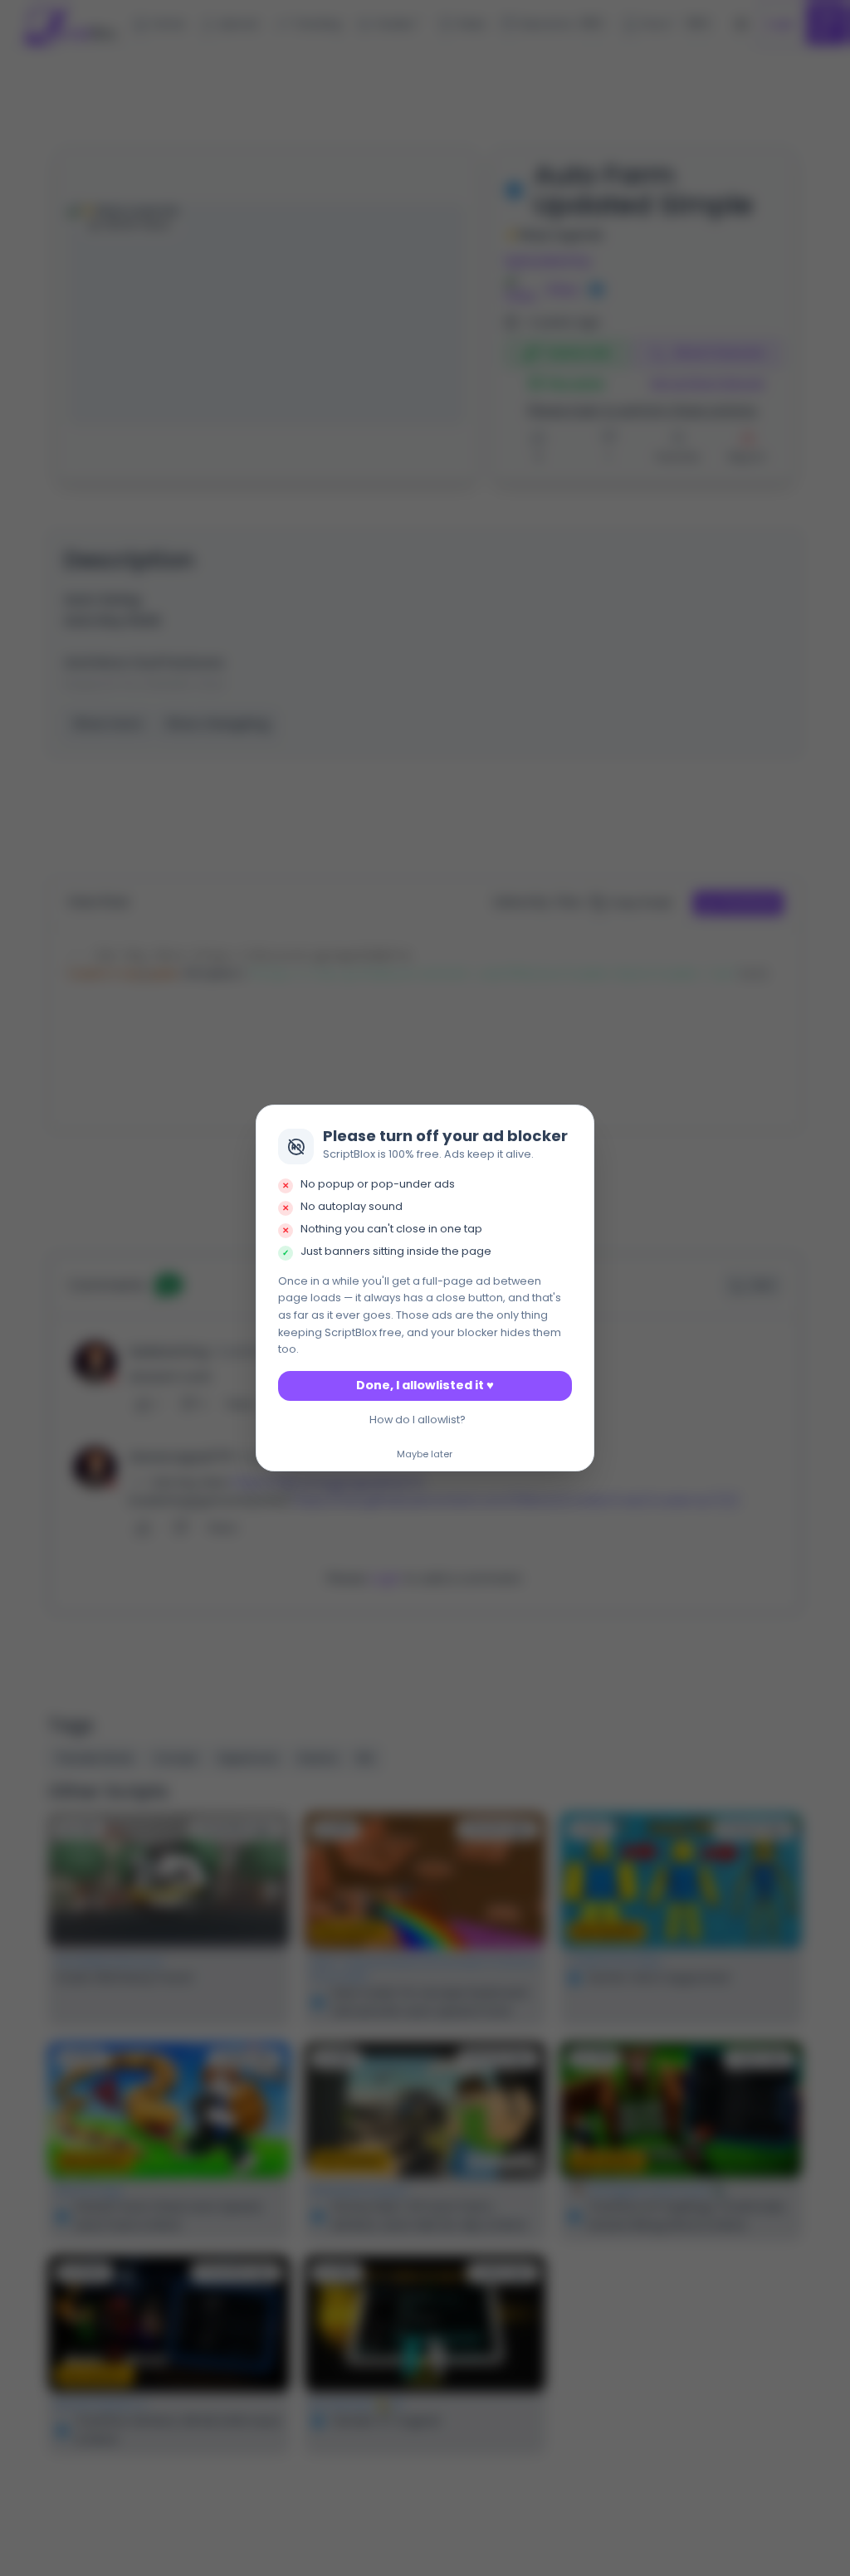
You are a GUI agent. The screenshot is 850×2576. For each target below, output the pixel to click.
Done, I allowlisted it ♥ (425, 1385)
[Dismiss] (577, 1123)
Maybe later (425, 1455)
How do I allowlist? (418, 1420)
